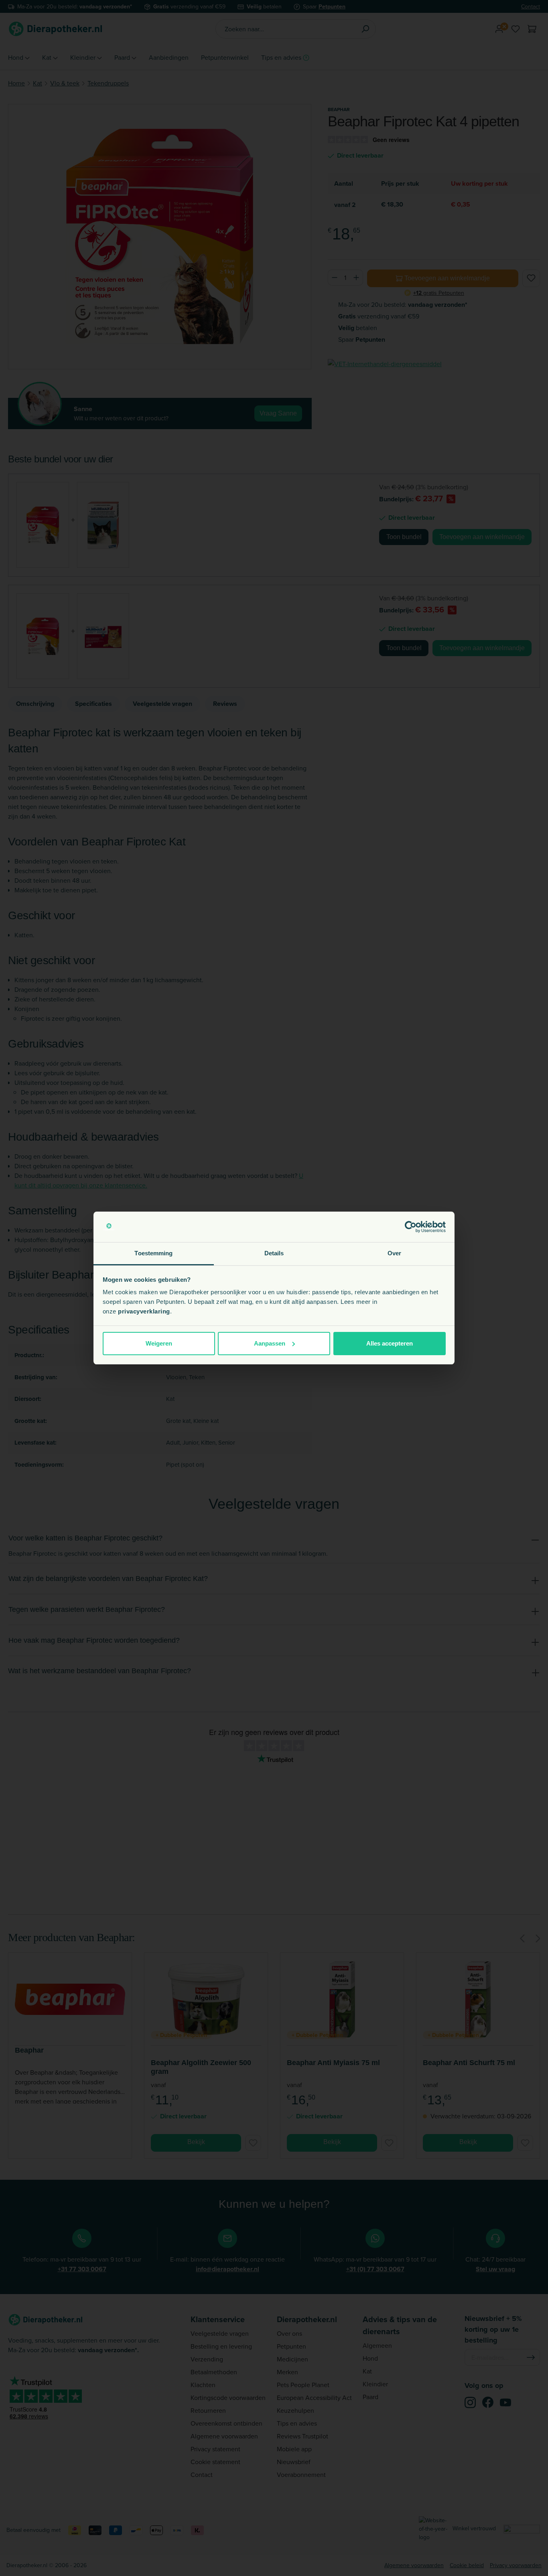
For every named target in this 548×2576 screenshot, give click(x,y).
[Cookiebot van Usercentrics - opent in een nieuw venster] (411, 1227)
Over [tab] (394, 1253)
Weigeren (159, 1343)
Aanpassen (270, 1343)
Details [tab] (274, 1253)
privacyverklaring (144, 1311)
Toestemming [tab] (153, 1253)
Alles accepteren (390, 1343)
